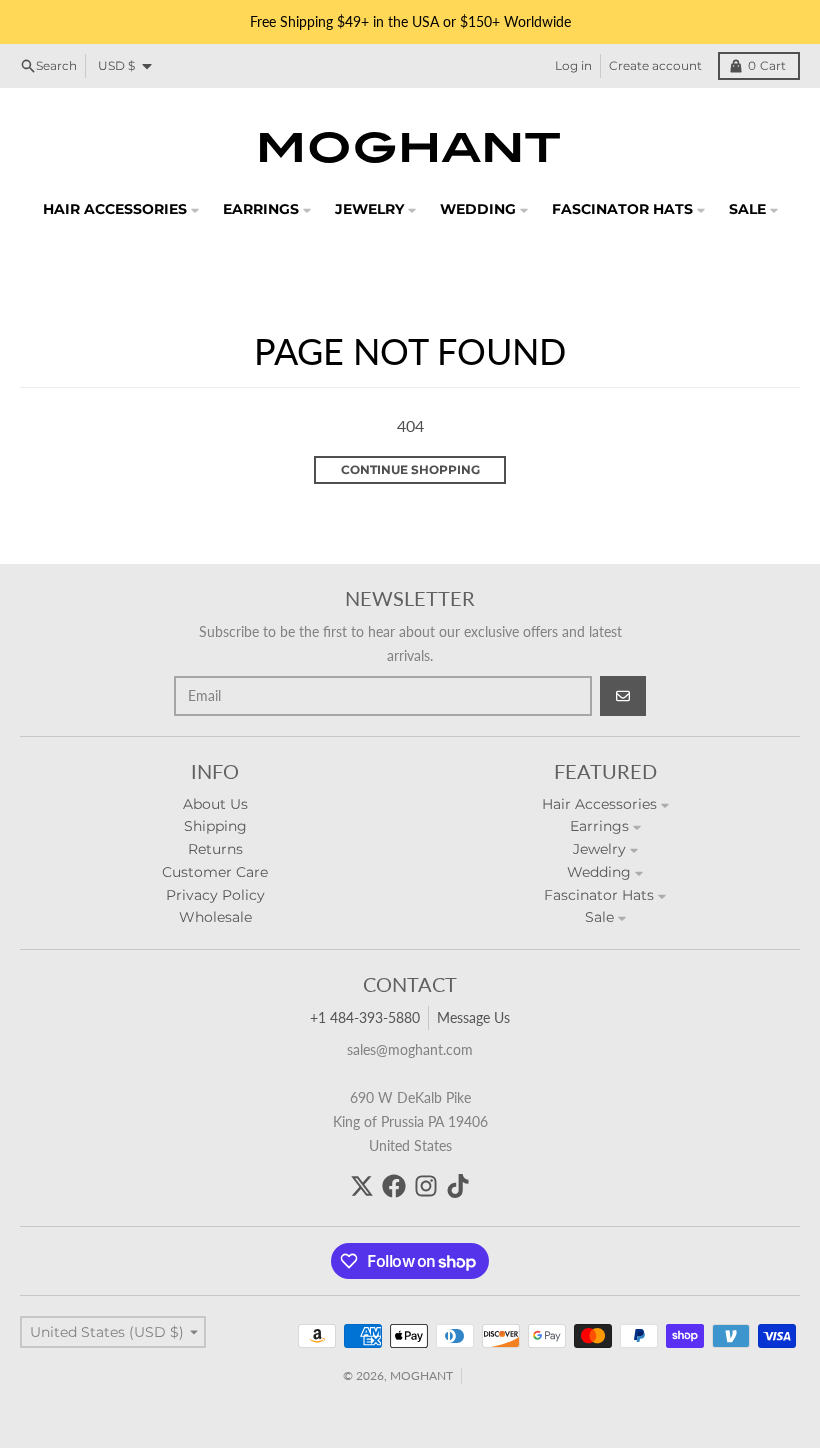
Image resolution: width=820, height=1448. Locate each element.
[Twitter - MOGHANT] (362, 1186)
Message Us (473, 1017)
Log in (573, 65)
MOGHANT (421, 1375)
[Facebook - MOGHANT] (394, 1186)
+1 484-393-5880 (365, 1017)
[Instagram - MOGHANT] (426, 1186)
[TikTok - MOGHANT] (458, 1186)
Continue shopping (410, 469)
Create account (655, 65)
